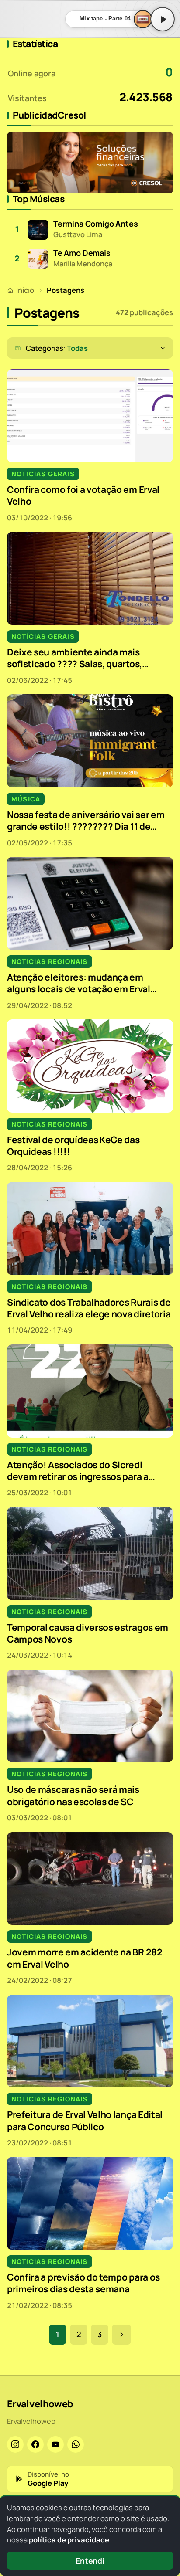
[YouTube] (55, 2444)
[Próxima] (121, 2335)
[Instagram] (15, 2444)
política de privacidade (69, 2540)
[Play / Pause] (163, 19)
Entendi (90, 2561)
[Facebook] (35, 2444)
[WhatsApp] (76, 2444)
